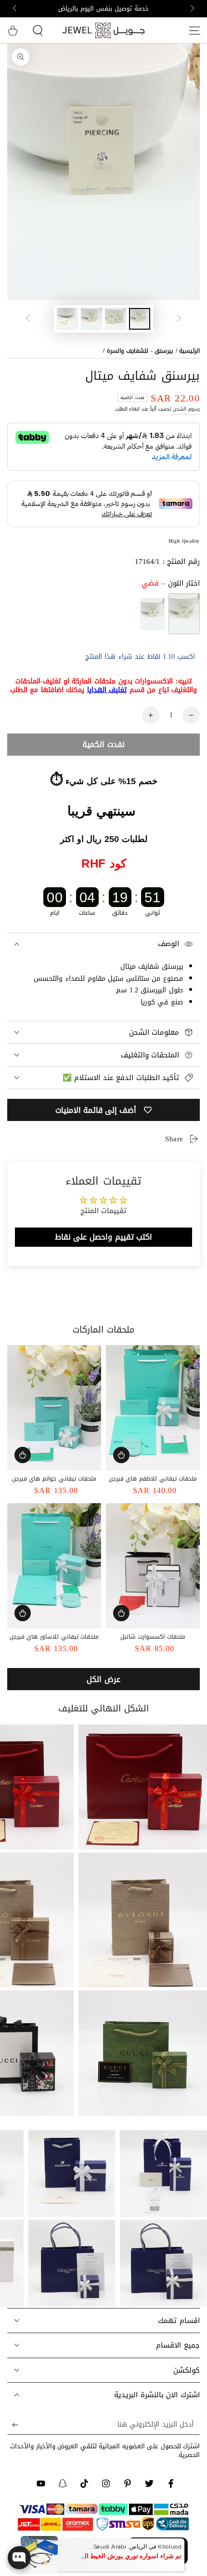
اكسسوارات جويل (123, 2553)
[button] (38, 30)
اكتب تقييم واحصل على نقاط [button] (103, 1237)
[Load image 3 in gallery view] (91, 319)
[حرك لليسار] (192, 9)
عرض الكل (103, 1679)
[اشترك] (13, 2425)
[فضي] (184, 614)
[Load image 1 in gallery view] (140, 319)
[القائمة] (194, 30)
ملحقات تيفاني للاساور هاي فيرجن (54, 1637)
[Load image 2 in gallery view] (116, 319)
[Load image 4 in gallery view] (67, 319)
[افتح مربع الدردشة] (19, 2558)
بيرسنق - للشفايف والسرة (140, 351)
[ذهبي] (152, 614)
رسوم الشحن (186, 409)
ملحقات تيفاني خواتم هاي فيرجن (54, 1479)
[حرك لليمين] (15, 9)
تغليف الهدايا (107, 690)
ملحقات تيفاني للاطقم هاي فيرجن (153, 1479)
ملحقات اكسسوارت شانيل (153, 1637)
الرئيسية (189, 351)
